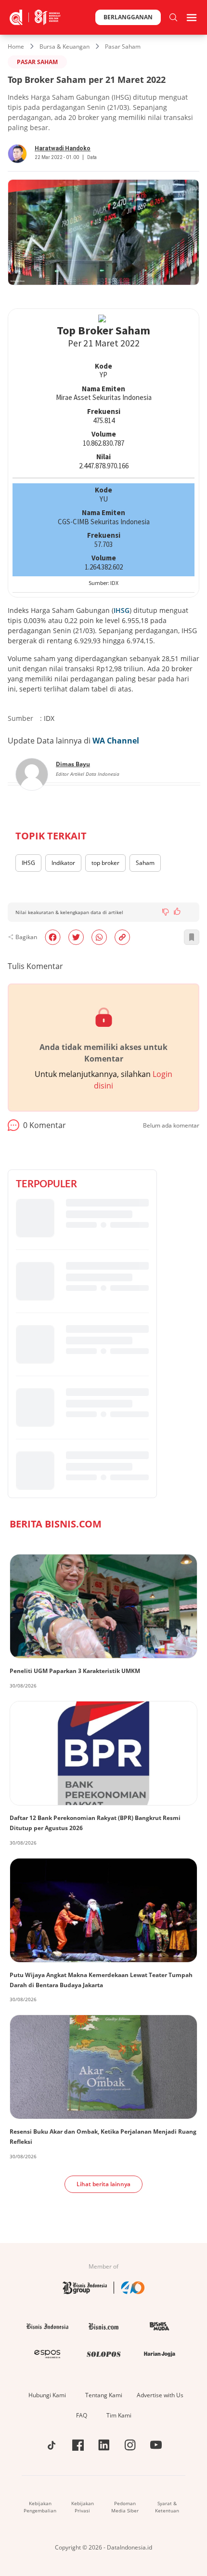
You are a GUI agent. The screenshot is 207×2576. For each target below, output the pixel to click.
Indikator (63, 863)
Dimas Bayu (73, 764)
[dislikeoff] (166, 912)
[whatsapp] (99, 937)
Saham (145, 863)
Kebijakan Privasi (83, 2507)
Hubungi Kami (47, 2395)
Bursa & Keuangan (65, 46)
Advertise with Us (160, 2395)
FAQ (82, 2415)
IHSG (122, 610)
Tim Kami (119, 2415)
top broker (105, 863)
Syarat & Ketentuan (167, 2507)
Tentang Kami (104, 2395)
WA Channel (116, 741)
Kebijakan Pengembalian (40, 2507)
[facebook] (53, 937)
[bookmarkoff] (192, 937)
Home (16, 46)
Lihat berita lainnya (103, 2184)
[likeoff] (177, 911)
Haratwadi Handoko (63, 148)
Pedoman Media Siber (125, 2507)
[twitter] (76, 937)
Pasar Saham (123, 46)
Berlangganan (128, 17)
